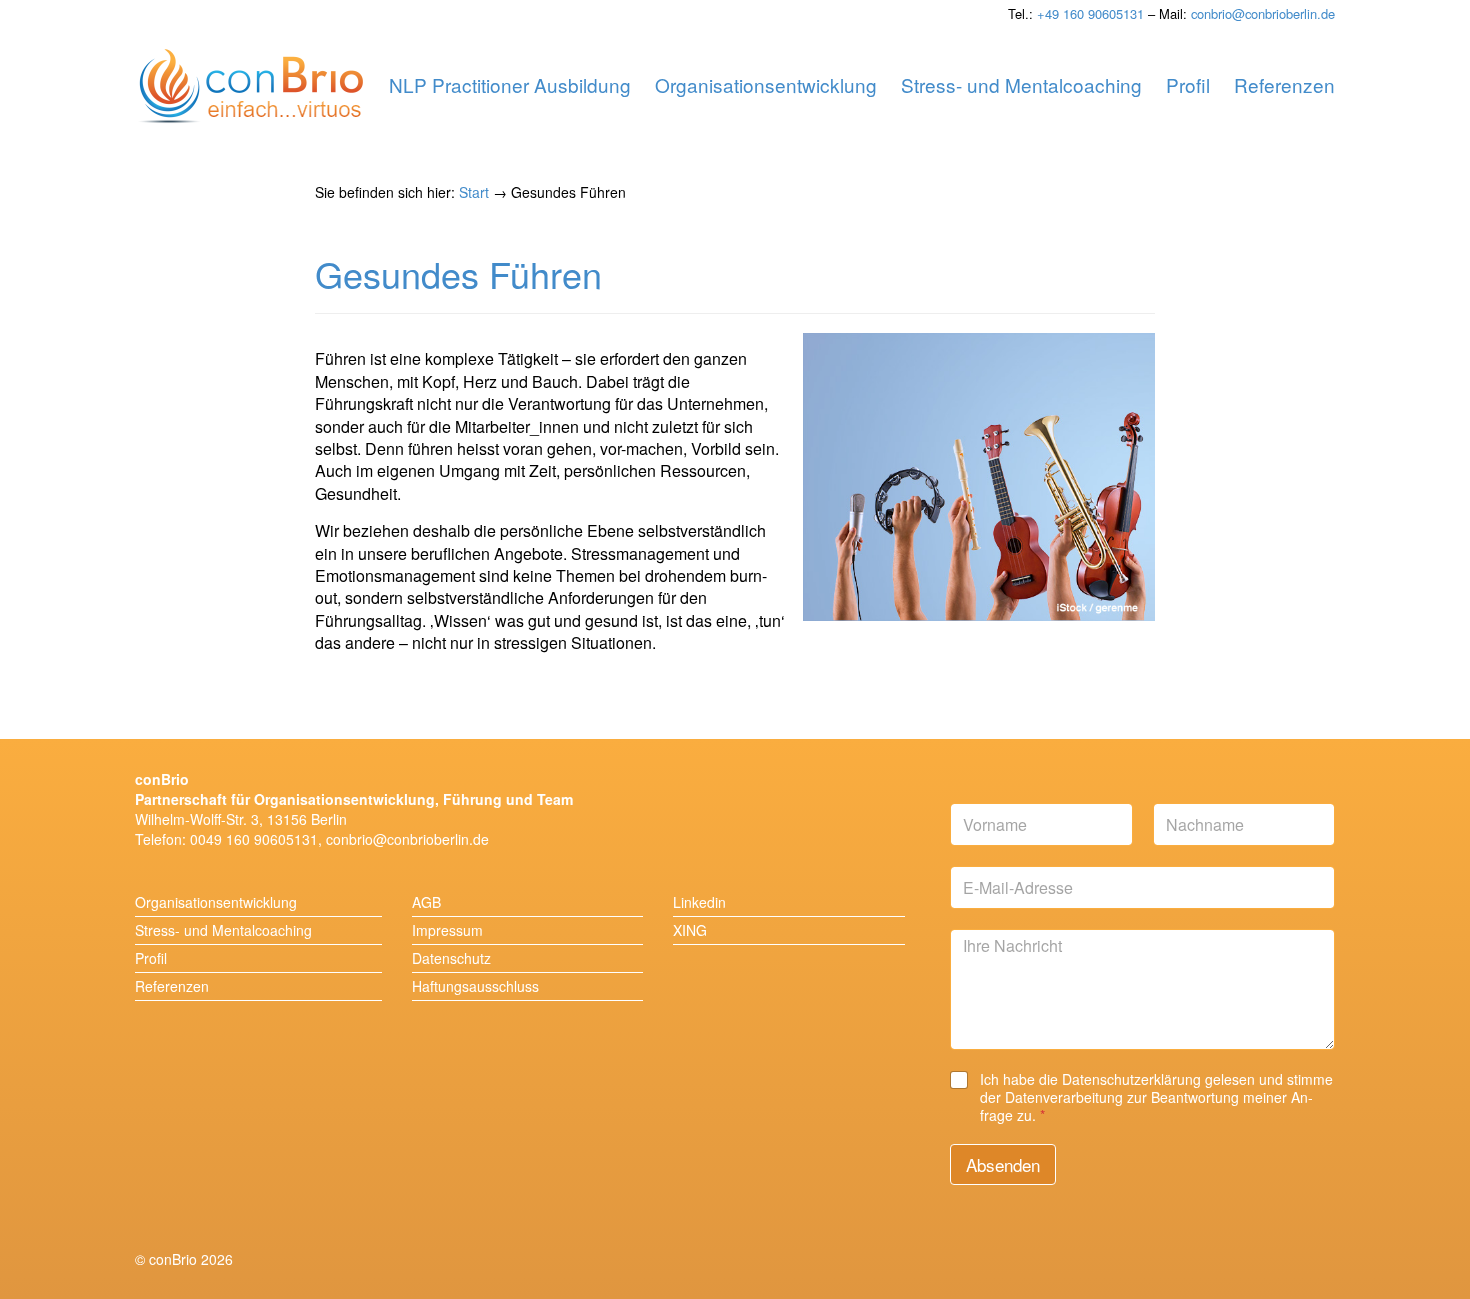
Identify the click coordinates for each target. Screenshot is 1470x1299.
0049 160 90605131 (254, 839)
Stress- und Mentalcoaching (223, 930)
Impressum (447, 930)
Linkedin (699, 902)
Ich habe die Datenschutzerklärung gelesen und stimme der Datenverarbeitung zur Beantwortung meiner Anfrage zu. (1156, 1097)
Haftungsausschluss (475, 986)
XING (690, 930)
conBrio (251, 87)
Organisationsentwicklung (216, 902)
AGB (426, 902)
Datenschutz (451, 958)
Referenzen (172, 986)
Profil (151, 958)
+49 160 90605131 (1090, 13)
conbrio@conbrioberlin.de (1263, 13)
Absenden (1003, 1164)
